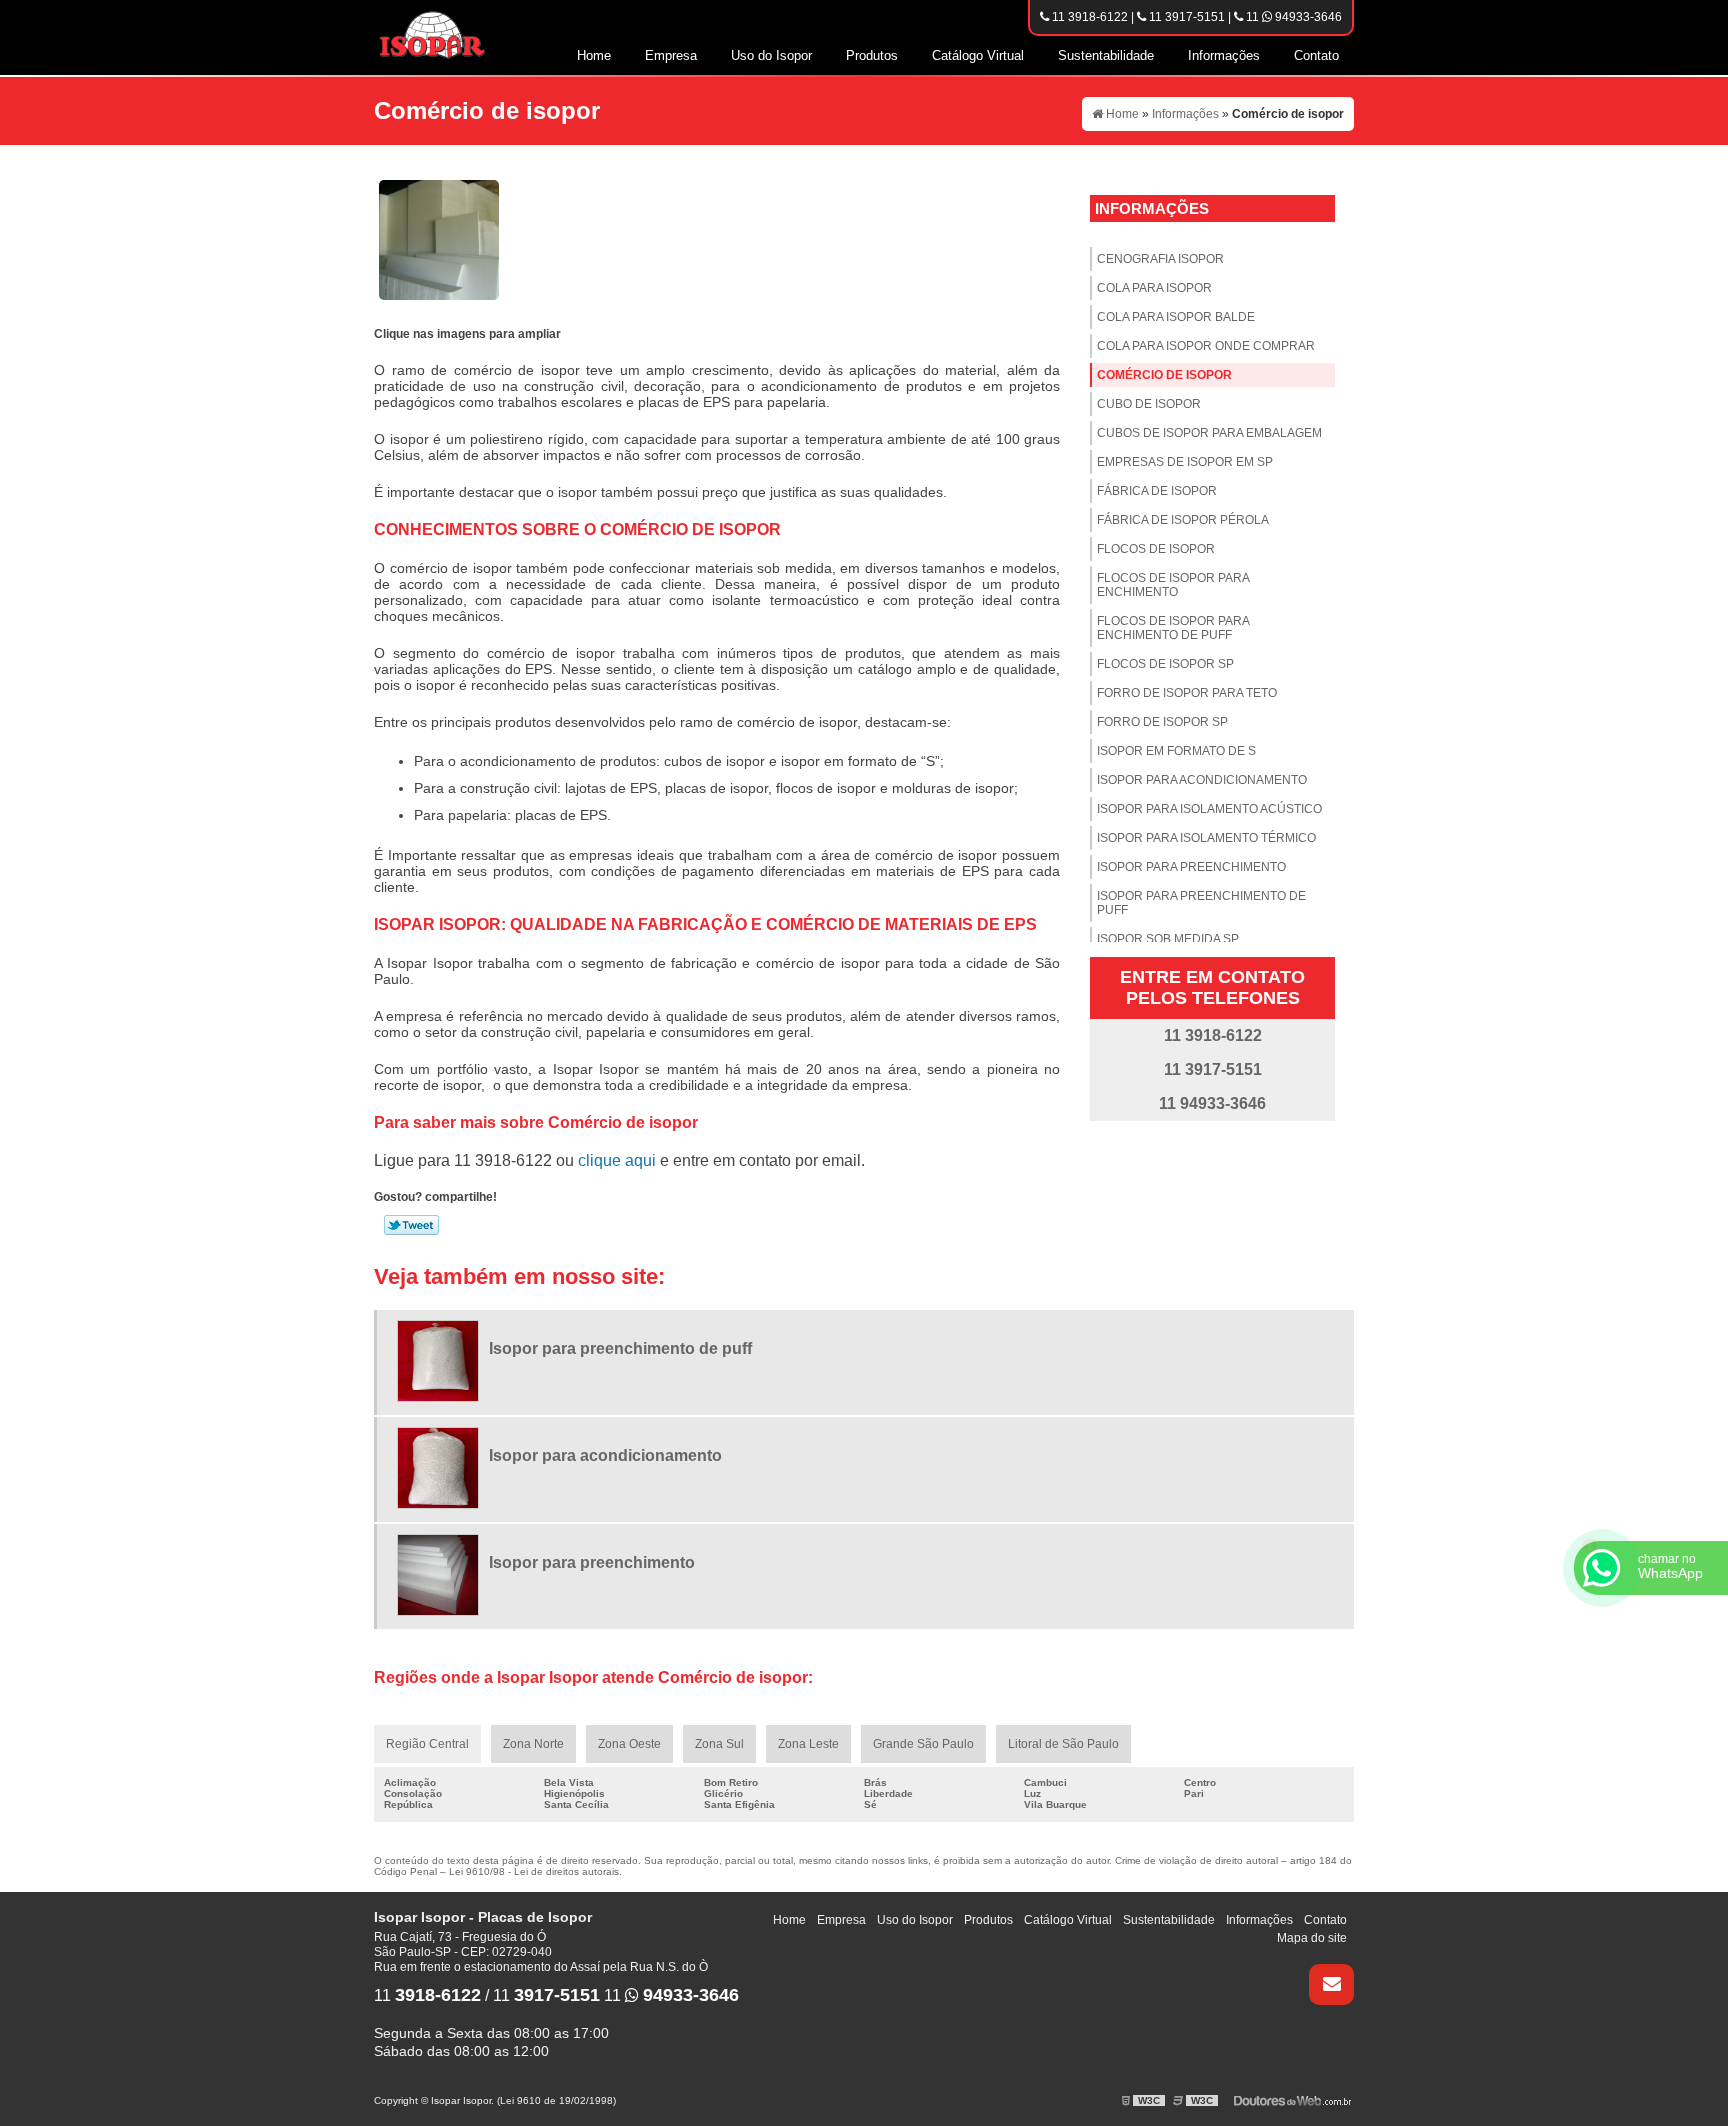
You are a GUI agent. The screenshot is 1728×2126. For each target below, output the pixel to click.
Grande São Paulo (923, 1744)
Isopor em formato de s (1176, 751)
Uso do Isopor (771, 55)
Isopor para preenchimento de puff (1201, 903)
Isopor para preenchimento (1191, 867)
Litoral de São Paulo (1063, 1744)
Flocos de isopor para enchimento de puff (1173, 628)
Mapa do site (1312, 1938)
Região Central (427, 1744)
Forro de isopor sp (1162, 722)
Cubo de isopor (1149, 404)
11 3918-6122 (1088, 17)
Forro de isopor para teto (1187, 693)
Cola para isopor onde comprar (1206, 346)
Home (594, 55)
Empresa (671, 55)
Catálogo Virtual (978, 55)
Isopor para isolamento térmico (1206, 838)
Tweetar (411, 1225)
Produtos (872, 55)
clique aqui (617, 1160)
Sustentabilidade (1106, 55)
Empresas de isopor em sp (1185, 462)
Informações (1224, 55)
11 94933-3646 (1292, 17)
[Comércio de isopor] (439, 238)
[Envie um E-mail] (1331, 1984)
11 (427, 1995)
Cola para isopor (1154, 288)
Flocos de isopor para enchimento (1173, 585)
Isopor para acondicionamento (1202, 780)
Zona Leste (808, 1744)
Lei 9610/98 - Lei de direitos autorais (534, 1871)
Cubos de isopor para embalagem (1209, 433)
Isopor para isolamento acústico (1209, 809)
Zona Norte (533, 1744)
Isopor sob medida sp (1168, 939)
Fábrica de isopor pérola (1183, 520)
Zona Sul (719, 1744)
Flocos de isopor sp (1165, 664)
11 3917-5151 (1185, 17)
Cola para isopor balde (1176, 317)
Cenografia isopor (1160, 259)
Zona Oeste (629, 1744)
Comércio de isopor (1164, 375)
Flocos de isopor (1156, 549)
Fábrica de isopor (1157, 491)
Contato (1316, 55)
